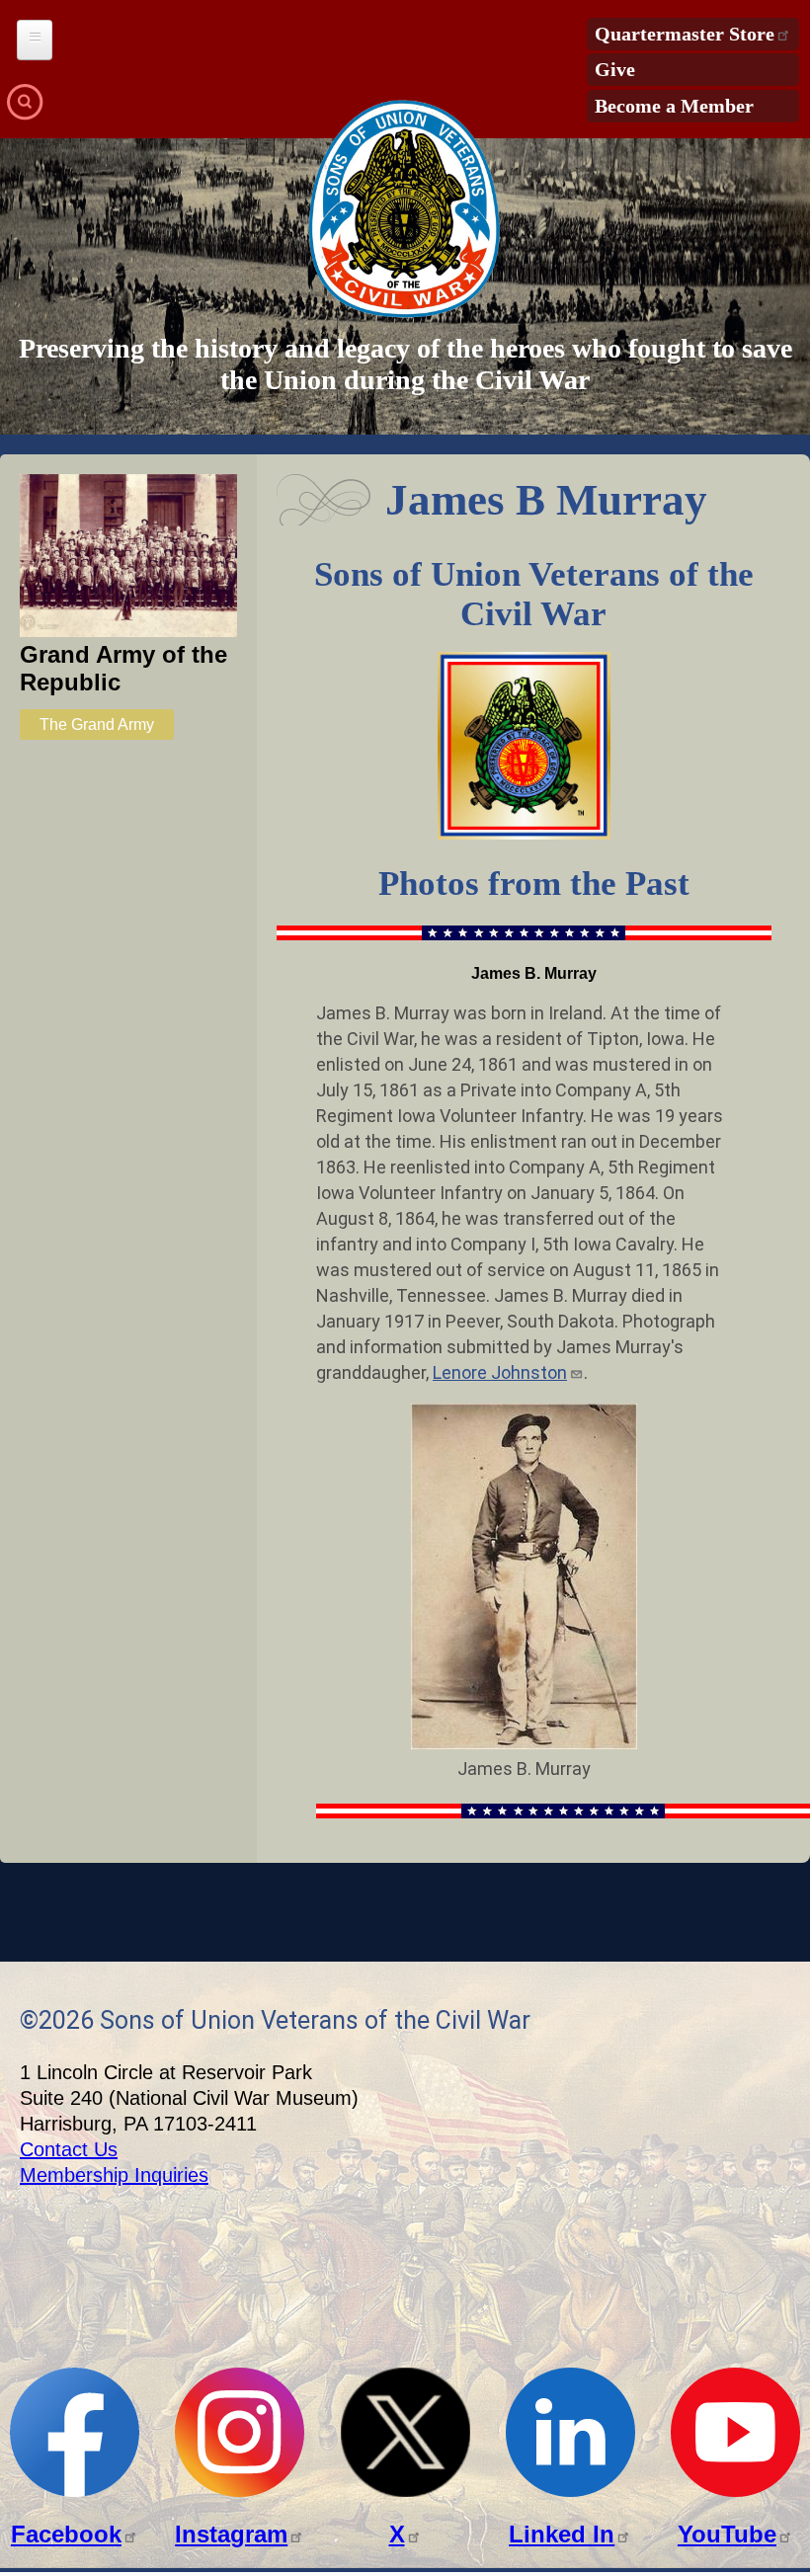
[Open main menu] (35, 40)
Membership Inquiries (114, 2175)
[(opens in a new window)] (75, 2492)
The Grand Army (97, 724)
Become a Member (674, 106)
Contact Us (69, 2149)
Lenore (500, 1372)
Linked (562, 2534)
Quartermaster (685, 34)
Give (615, 69)
